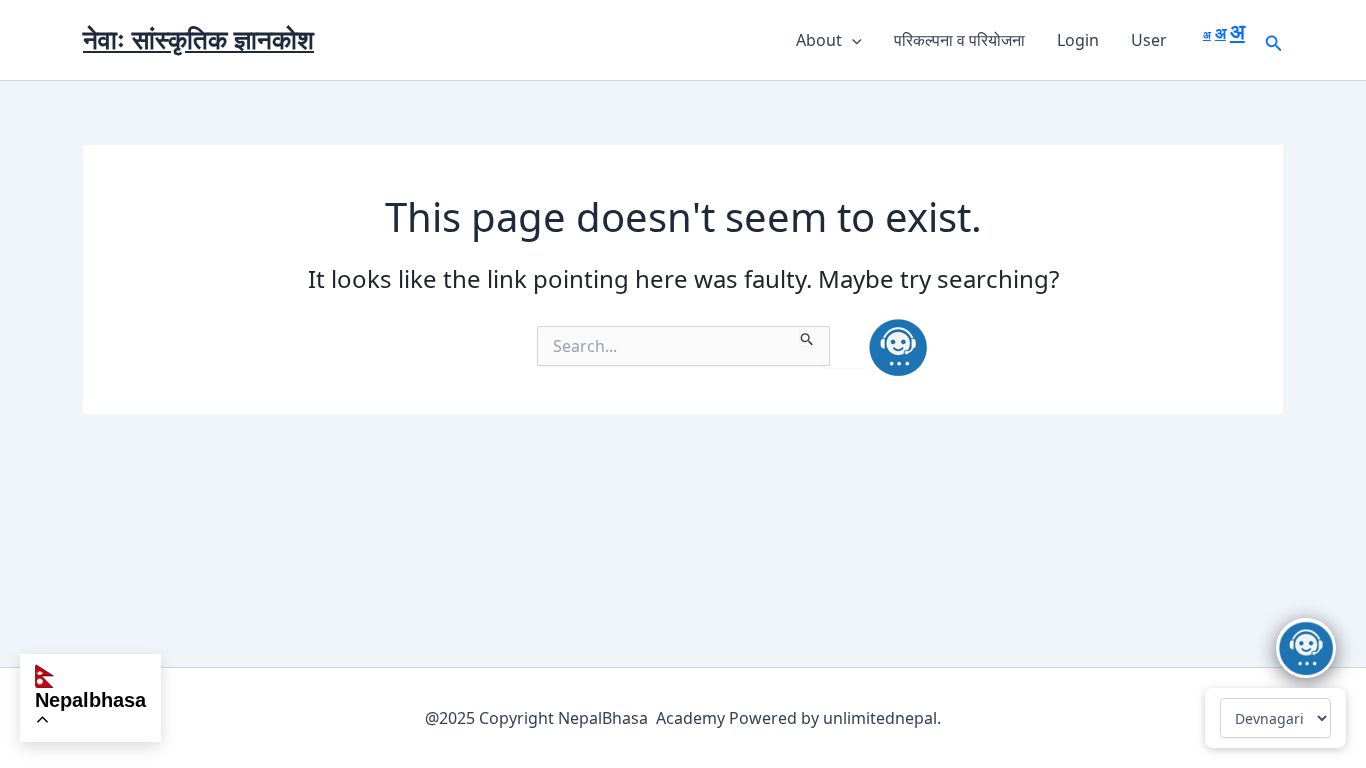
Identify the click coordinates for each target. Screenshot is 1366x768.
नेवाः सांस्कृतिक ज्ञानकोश (198, 39)
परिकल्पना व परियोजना (959, 40)
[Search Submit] (807, 336)
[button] (852, 40)
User (1149, 40)
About (819, 40)
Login (1078, 40)
